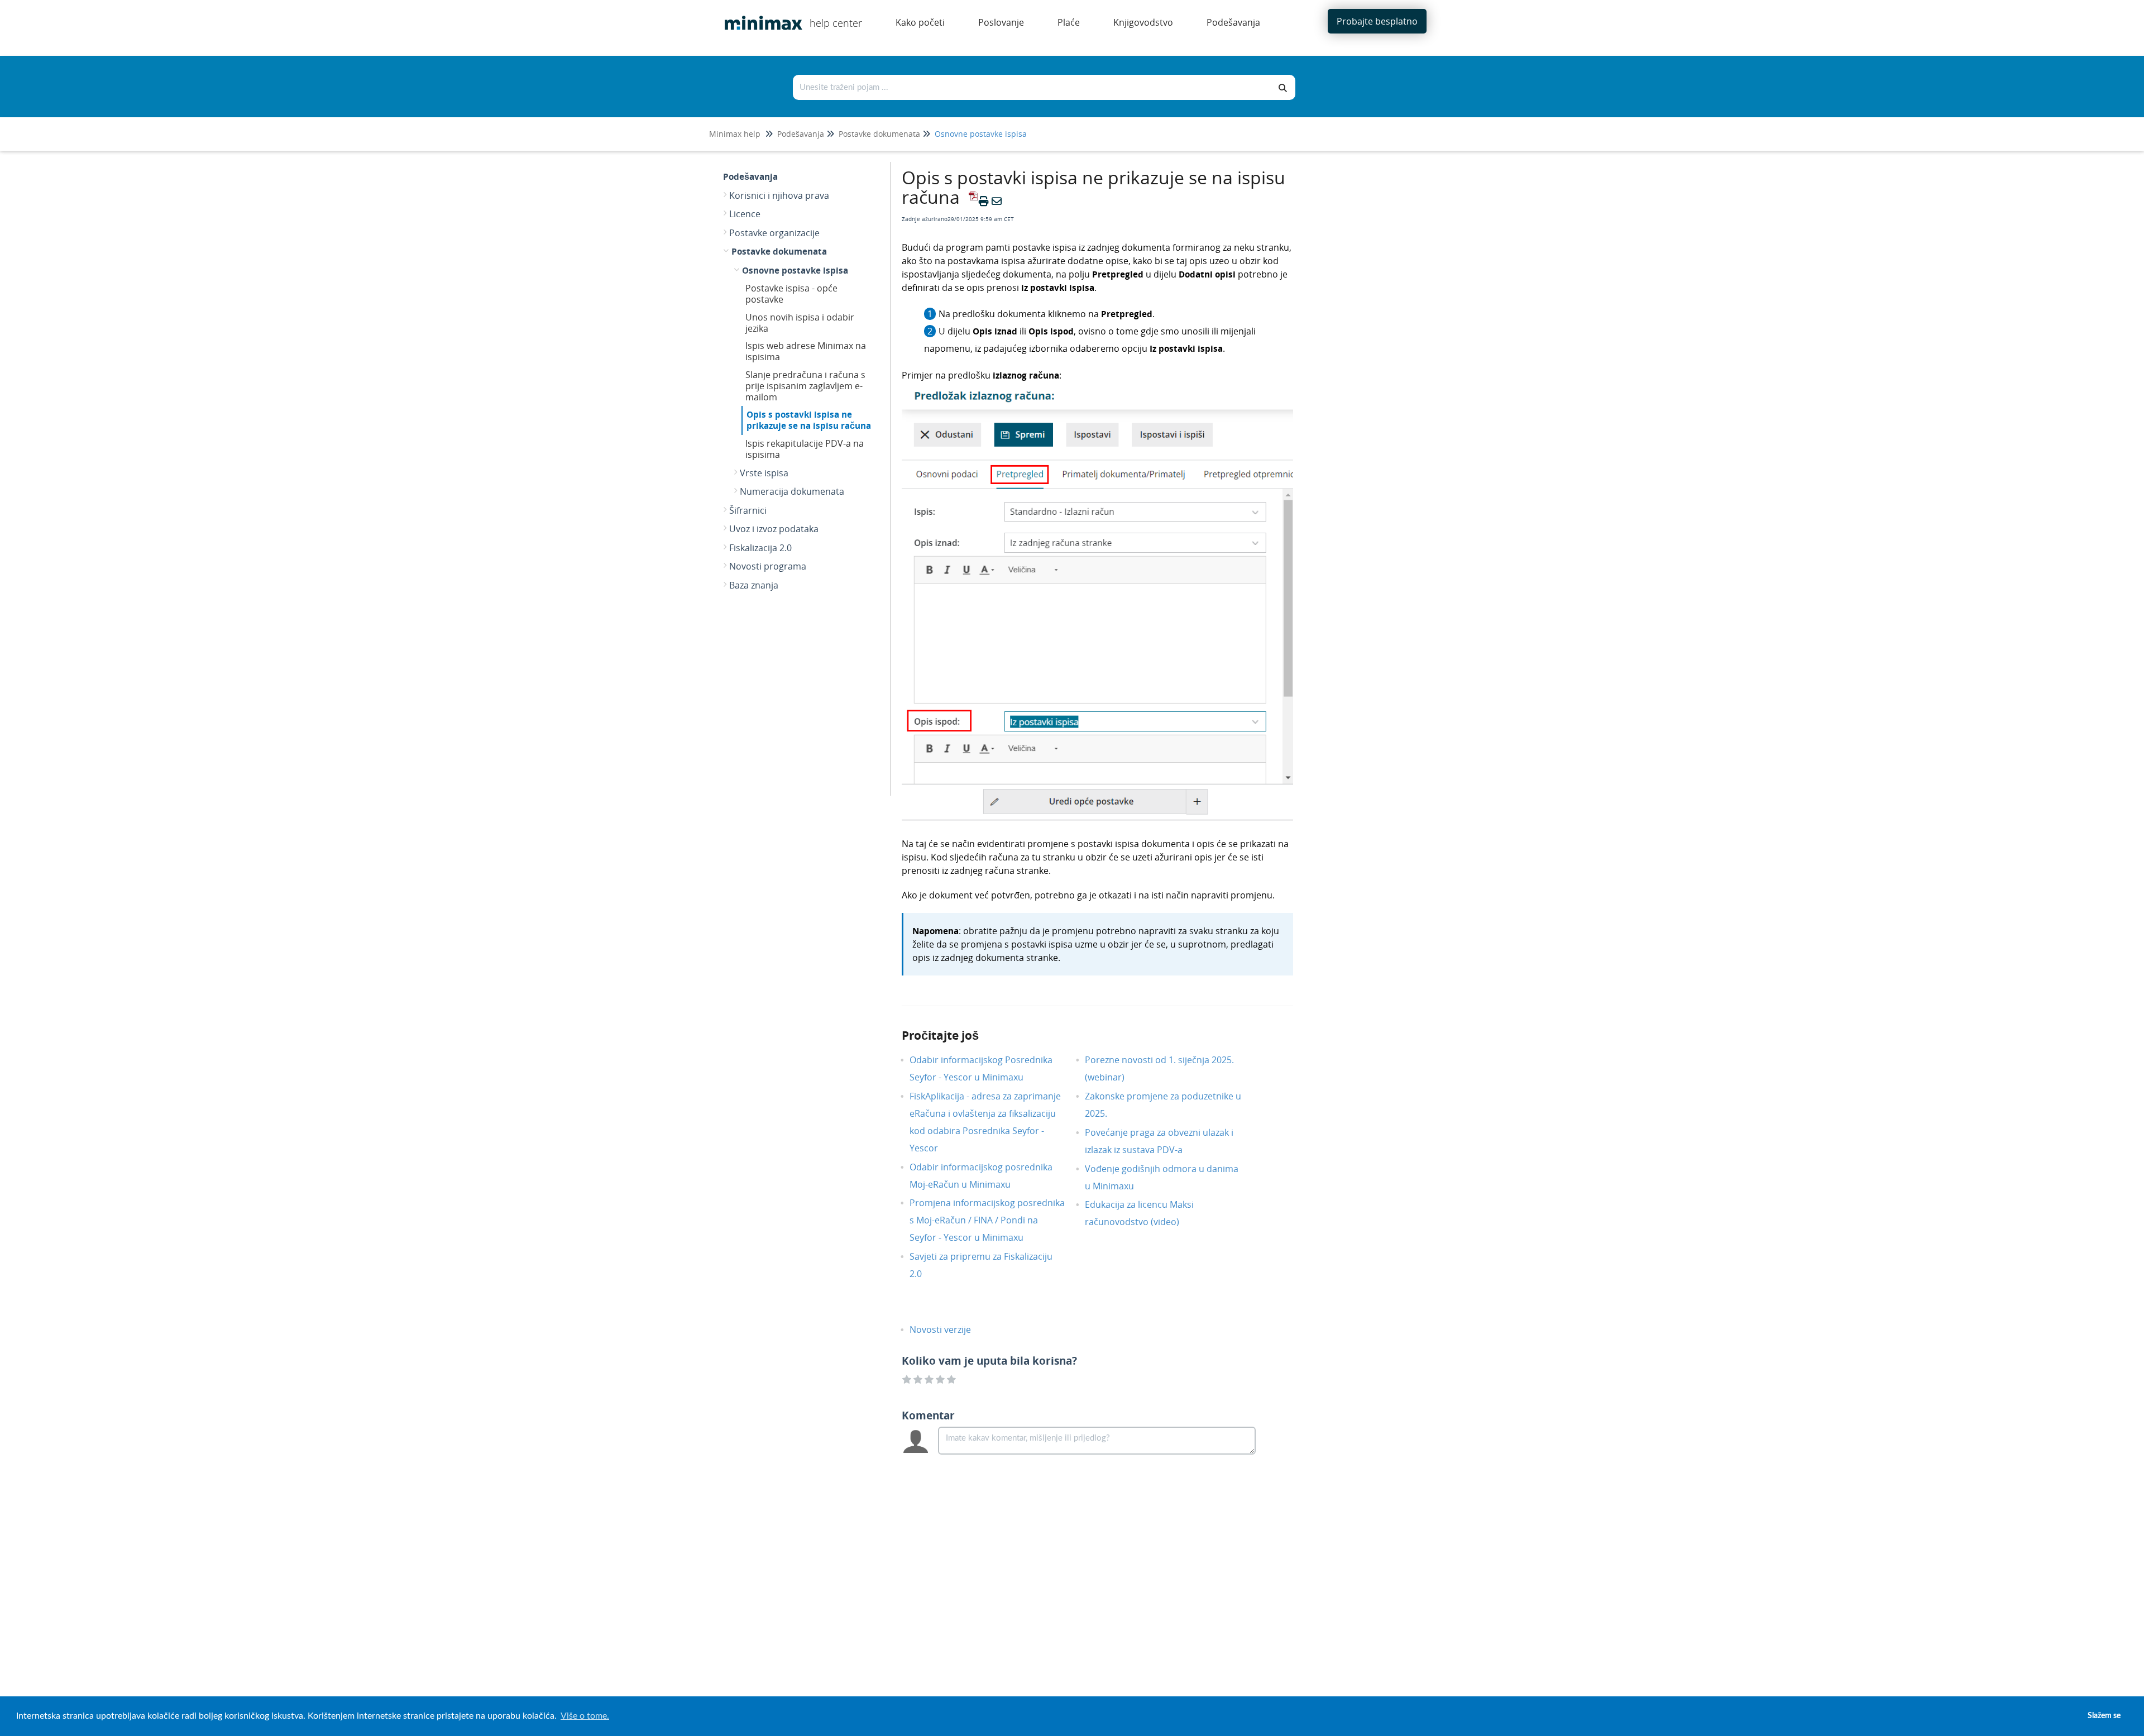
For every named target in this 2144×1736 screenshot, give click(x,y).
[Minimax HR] (759, 15)
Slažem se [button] (2104, 1716)
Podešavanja (801, 134)
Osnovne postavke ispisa (981, 134)
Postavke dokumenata (879, 134)
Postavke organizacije (774, 233)
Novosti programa (768, 566)
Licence (745, 214)
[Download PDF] (971, 201)
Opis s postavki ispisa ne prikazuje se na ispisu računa (809, 420)
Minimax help (735, 134)
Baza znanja (754, 585)
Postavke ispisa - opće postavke (791, 294)
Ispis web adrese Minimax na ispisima (806, 351)
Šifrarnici (748, 510)
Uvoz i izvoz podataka (774, 529)
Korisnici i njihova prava (779, 195)
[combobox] (1032, 87)
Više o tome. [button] (585, 1716)
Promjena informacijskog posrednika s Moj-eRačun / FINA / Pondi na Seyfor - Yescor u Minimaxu (987, 1220)
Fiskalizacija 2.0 (760, 548)
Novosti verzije (949, 1330)
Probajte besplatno (1377, 21)
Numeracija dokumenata (792, 491)
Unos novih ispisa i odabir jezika (800, 323)
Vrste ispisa (764, 473)
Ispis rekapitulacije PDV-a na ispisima (805, 449)
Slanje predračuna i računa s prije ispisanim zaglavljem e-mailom (805, 386)
